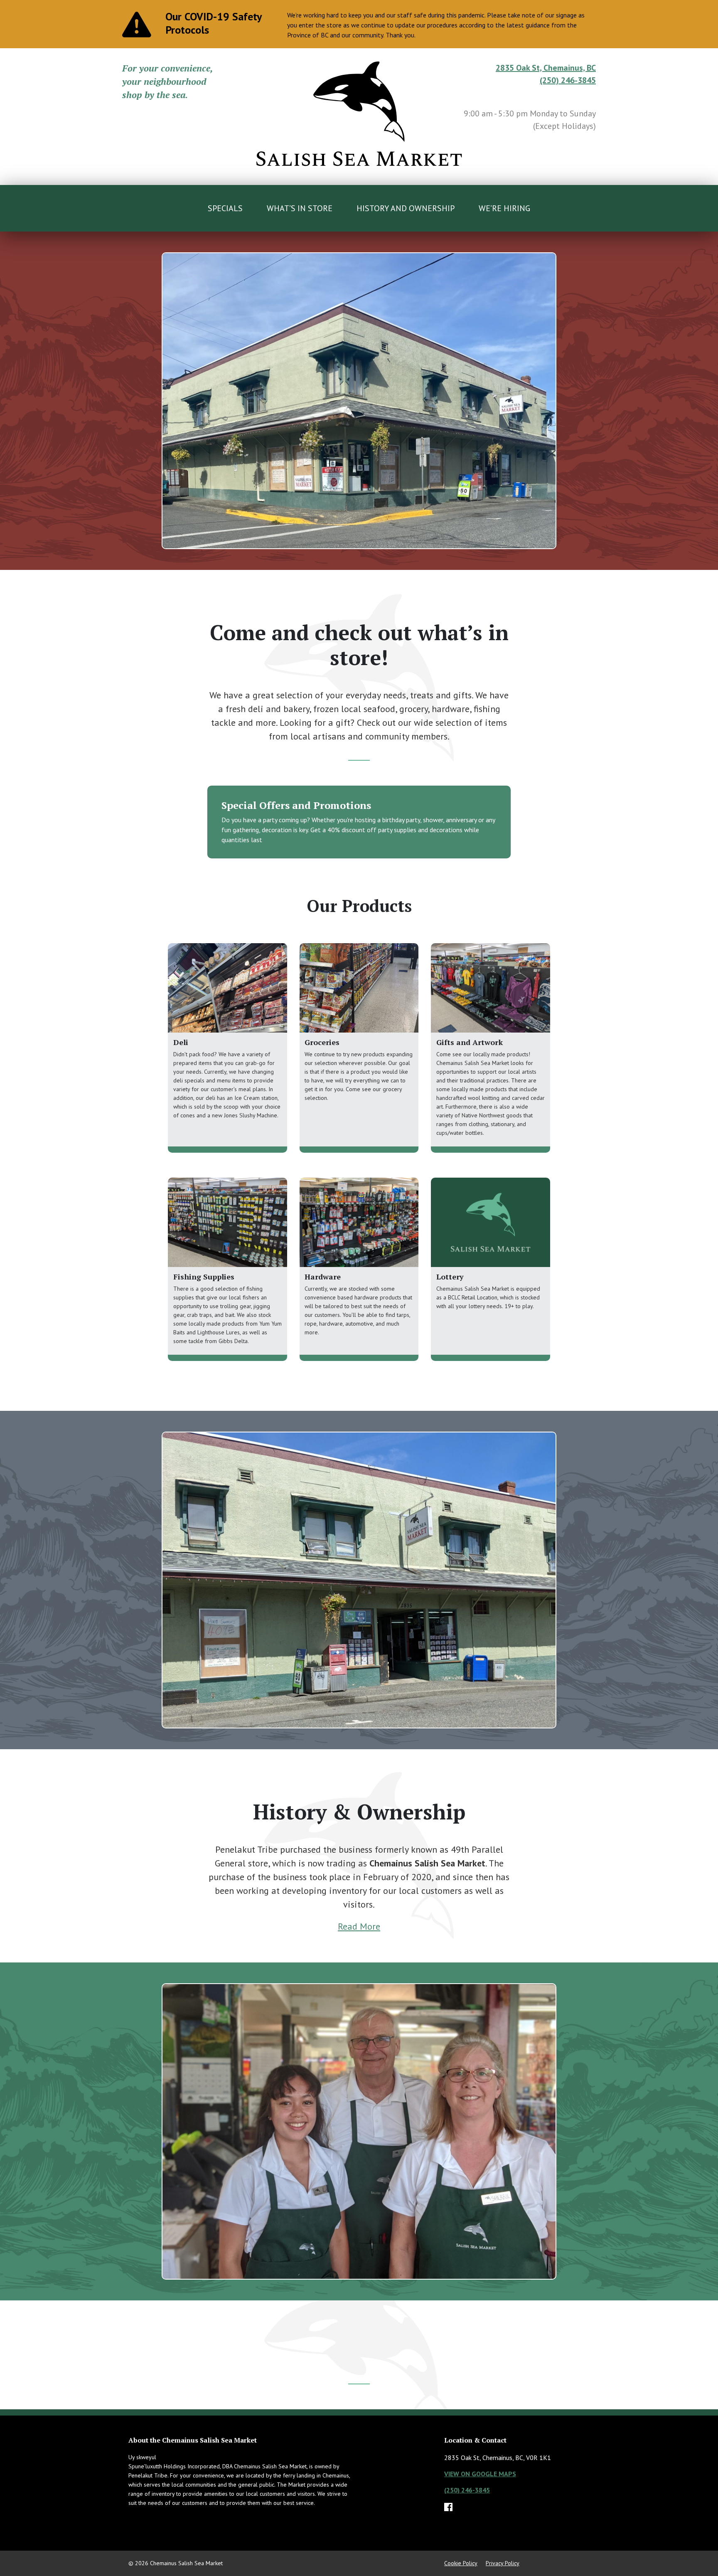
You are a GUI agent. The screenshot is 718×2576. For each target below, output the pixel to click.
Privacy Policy (503, 2563)
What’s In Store (300, 208)
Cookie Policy (461, 2563)
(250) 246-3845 (568, 80)
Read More (359, 1926)
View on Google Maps (480, 2474)
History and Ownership (406, 208)
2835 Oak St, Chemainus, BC (546, 68)
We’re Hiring (504, 208)
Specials (225, 208)
